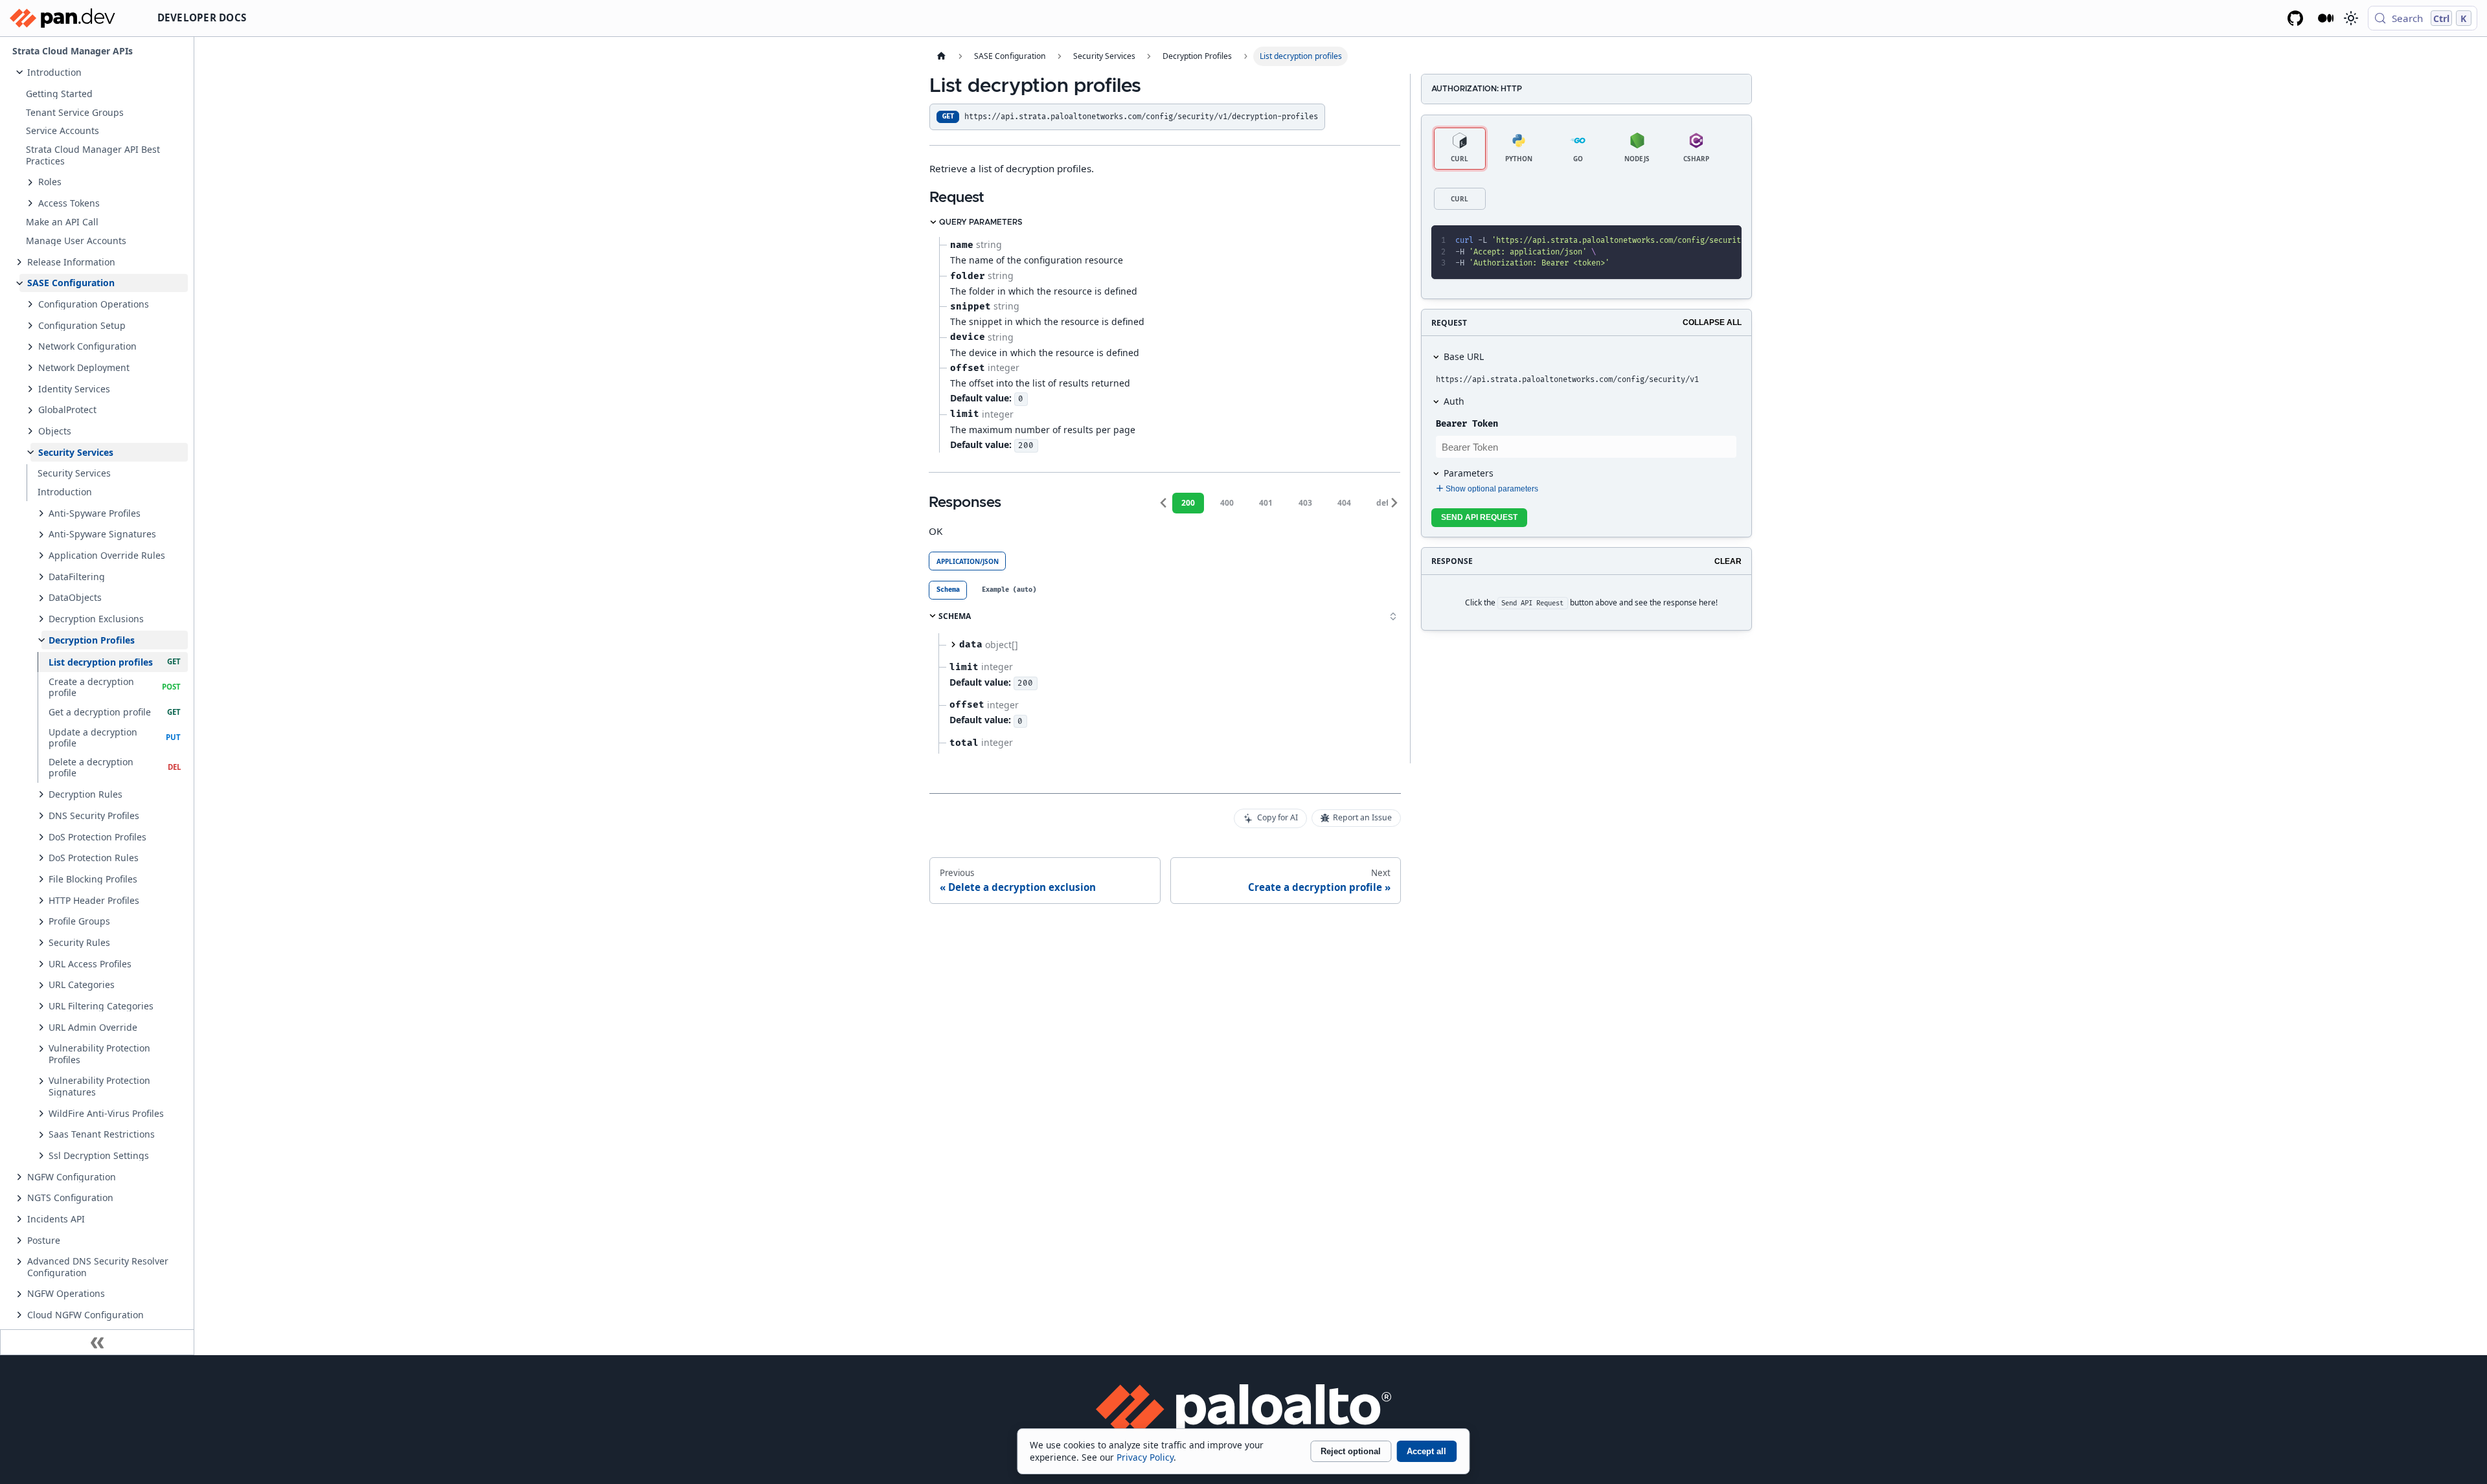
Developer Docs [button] (202, 17)
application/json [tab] (968, 561)
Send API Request (1479, 517)
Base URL (1464, 356)
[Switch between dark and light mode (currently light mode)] (2350, 18)
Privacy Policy (1145, 1457)
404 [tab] (1344, 503)
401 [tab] (1266, 503)
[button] (104, 72)
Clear (1728, 561)
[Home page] (941, 56)
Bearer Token (1467, 424)
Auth (1454, 401)
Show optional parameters (1492, 489)
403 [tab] (1305, 503)
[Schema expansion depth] (1393, 616)
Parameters (1469, 473)
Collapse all (1712, 322)
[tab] (948, 590)
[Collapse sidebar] (97, 1342)
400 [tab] (1227, 503)
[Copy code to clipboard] (1704, 241)
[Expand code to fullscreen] (1726, 241)
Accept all (1426, 1451)
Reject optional (1351, 1451)
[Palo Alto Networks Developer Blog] (2326, 18)
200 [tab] (1188, 503)
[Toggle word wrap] (1681, 241)
